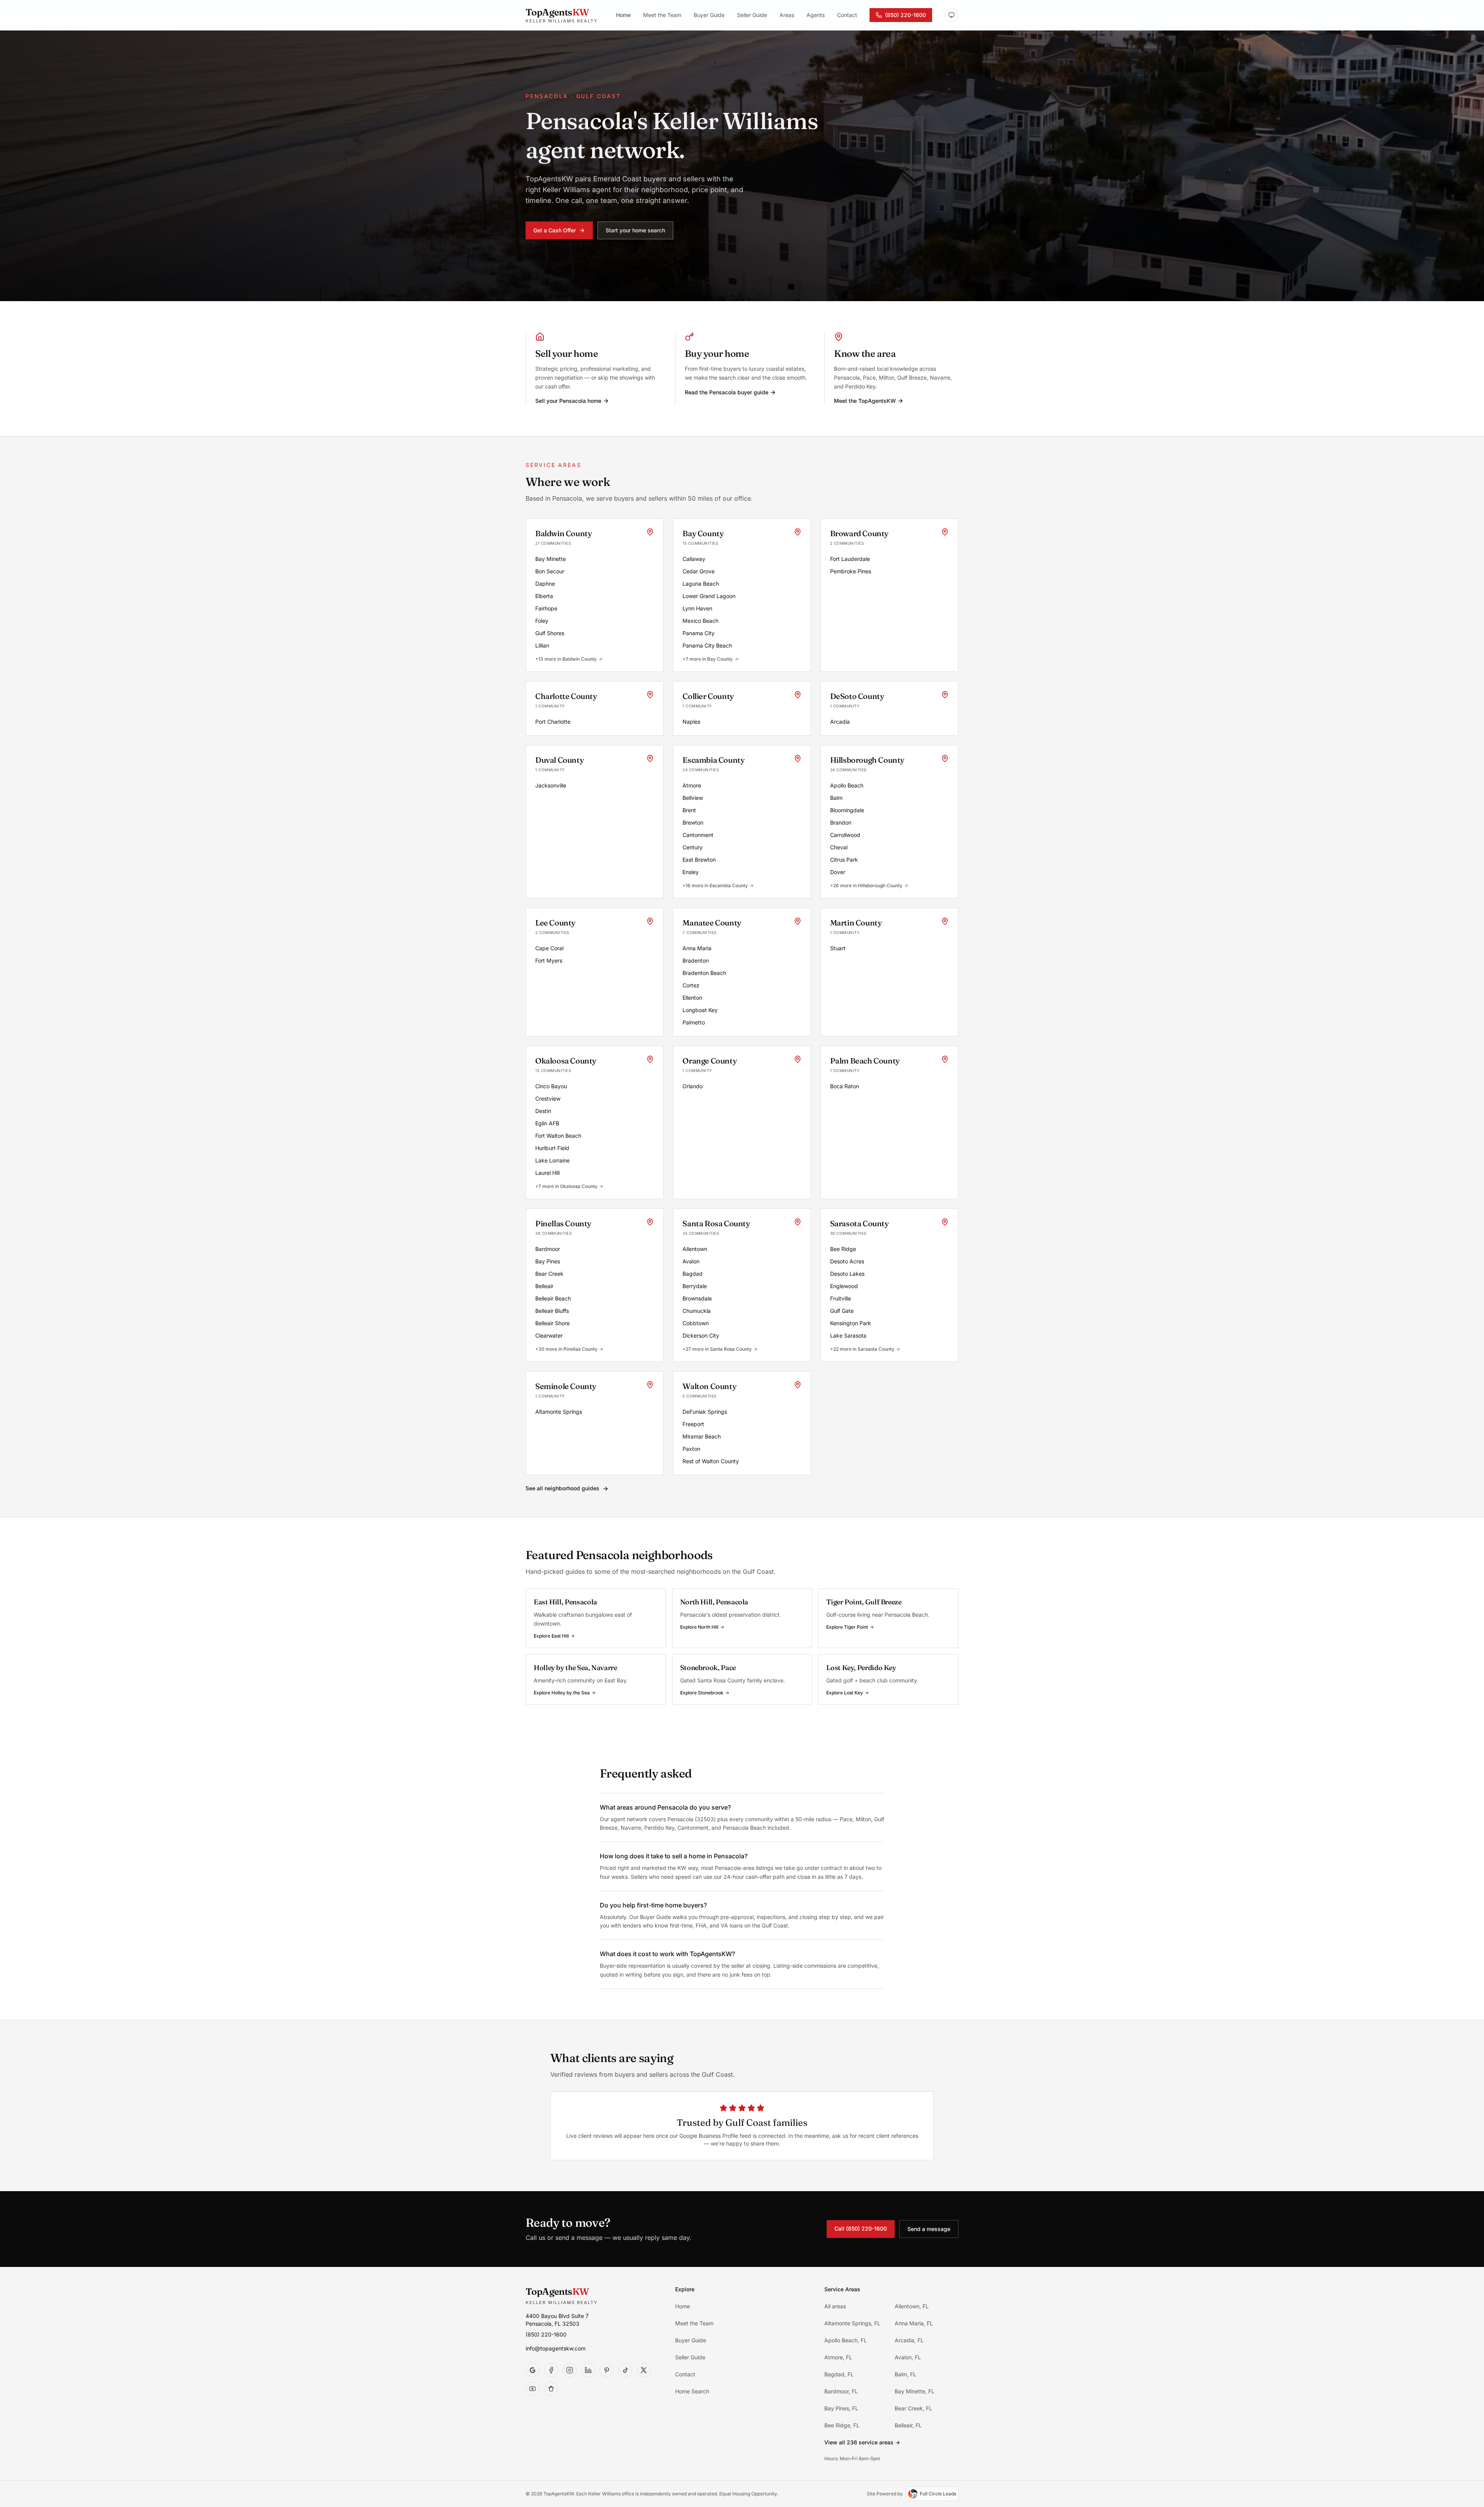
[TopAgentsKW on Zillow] (551, 2389)
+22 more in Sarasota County (862, 1349)
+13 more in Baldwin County (566, 659)
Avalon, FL (908, 2357)
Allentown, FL (912, 2306)
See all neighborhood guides (563, 1488)
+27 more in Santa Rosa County (717, 1349)
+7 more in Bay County (708, 659)
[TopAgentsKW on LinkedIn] (588, 2370)
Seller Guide (752, 15)
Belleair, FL (908, 2425)
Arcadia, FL (909, 2340)
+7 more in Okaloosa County (566, 1186)
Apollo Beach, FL (846, 2340)
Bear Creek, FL (913, 2408)
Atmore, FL (838, 2357)
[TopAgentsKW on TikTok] (625, 2370)
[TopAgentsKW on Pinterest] (607, 2370)
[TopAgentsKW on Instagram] (570, 2370)
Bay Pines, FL (841, 2408)
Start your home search (635, 230)
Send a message (929, 2228)
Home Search (692, 2391)
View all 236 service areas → (862, 2442)
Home (623, 15)
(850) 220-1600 (905, 15)
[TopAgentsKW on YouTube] (533, 2389)
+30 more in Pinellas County (566, 1349)
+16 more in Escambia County (715, 885)
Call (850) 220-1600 (861, 2228)
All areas (835, 2306)
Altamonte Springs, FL (852, 2323)
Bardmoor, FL (841, 2391)
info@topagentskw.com (556, 2348)
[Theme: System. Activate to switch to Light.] (951, 15)
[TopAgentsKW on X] (644, 2370)
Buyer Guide (709, 15)
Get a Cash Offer (555, 230)
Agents (816, 15)
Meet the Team (662, 15)
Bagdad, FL (839, 2374)
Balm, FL (905, 2374)
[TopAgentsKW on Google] (533, 2370)
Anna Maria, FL (914, 2323)
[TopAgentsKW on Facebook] (551, 2370)
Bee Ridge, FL (842, 2425)
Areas (787, 15)
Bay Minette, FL (915, 2391)
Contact (847, 15)
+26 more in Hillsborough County (866, 885)
